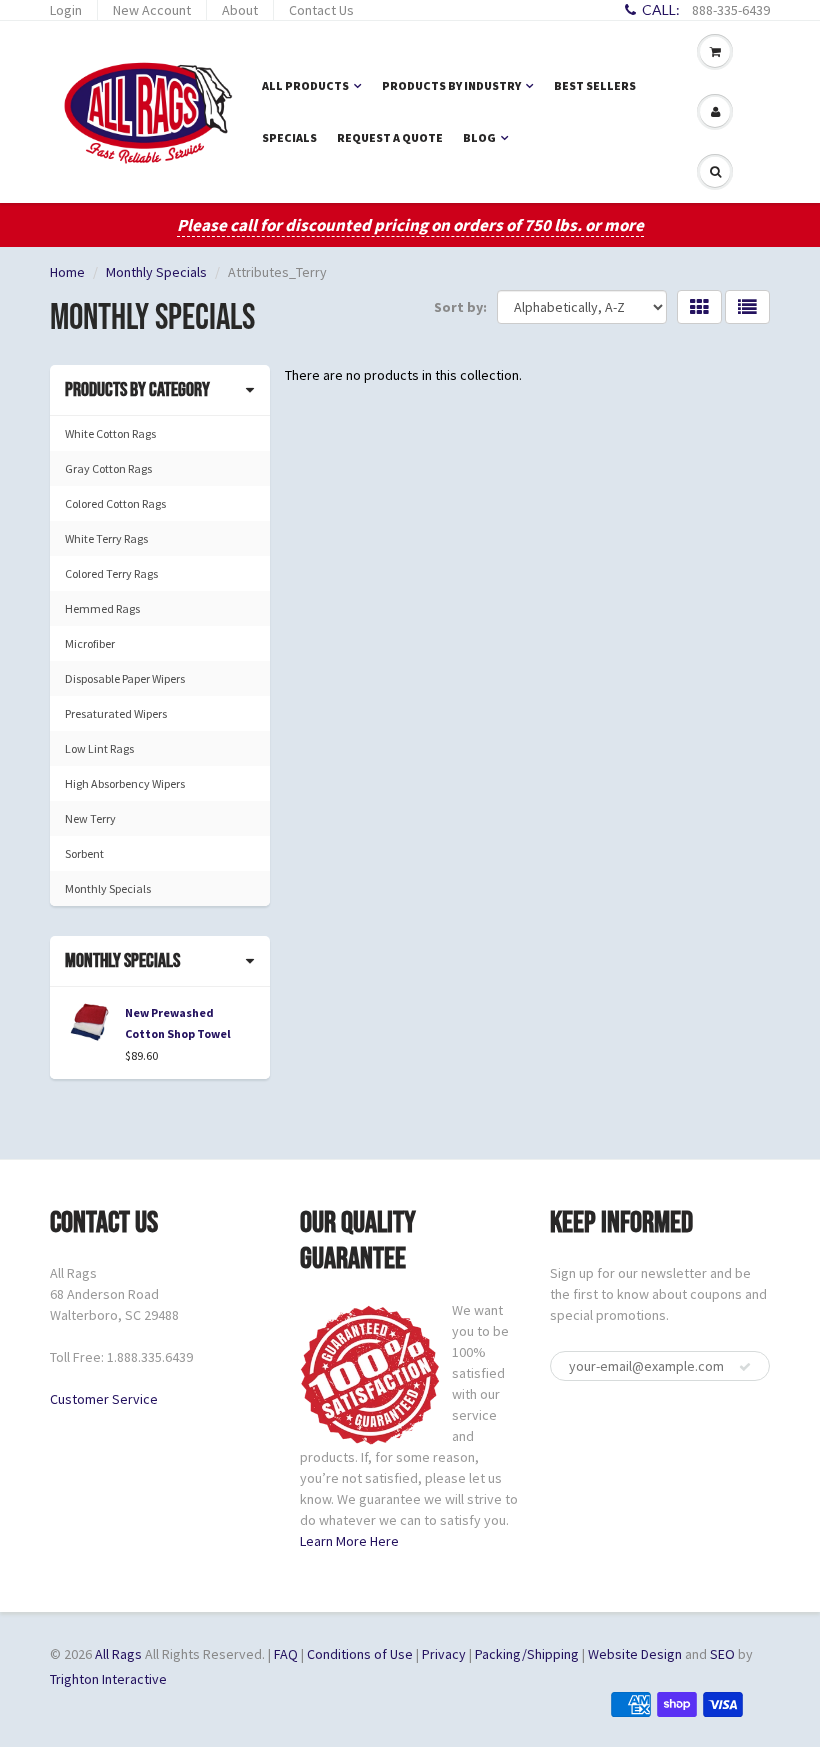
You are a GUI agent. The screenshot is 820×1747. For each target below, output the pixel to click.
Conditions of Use (360, 1654)
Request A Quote (390, 137)
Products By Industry (451, 85)
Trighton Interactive (108, 1679)
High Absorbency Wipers (125, 783)
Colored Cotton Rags (115, 503)
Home (67, 272)
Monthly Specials (156, 272)
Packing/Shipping (527, 1654)
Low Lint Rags (99, 748)
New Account (152, 10)
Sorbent (84, 853)
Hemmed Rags (102, 608)
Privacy (444, 1654)
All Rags (118, 1654)
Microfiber (90, 643)
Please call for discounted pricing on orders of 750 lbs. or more (410, 225)
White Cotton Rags (110, 433)
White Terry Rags (106, 538)
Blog (479, 137)
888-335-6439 (731, 10)
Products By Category (137, 390)
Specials (289, 137)
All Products (305, 85)
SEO (722, 1654)
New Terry (90, 818)
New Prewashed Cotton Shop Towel (178, 1023)
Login (66, 10)
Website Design (635, 1654)
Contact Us (321, 10)
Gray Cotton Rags (108, 468)
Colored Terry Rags (111, 573)
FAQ (286, 1654)
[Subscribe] (745, 1367)
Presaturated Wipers (116, 713)
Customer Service (104, 1399)
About (240, 10)
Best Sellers (595, 85)
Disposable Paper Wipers (125, 678)
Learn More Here (349, 1541)
